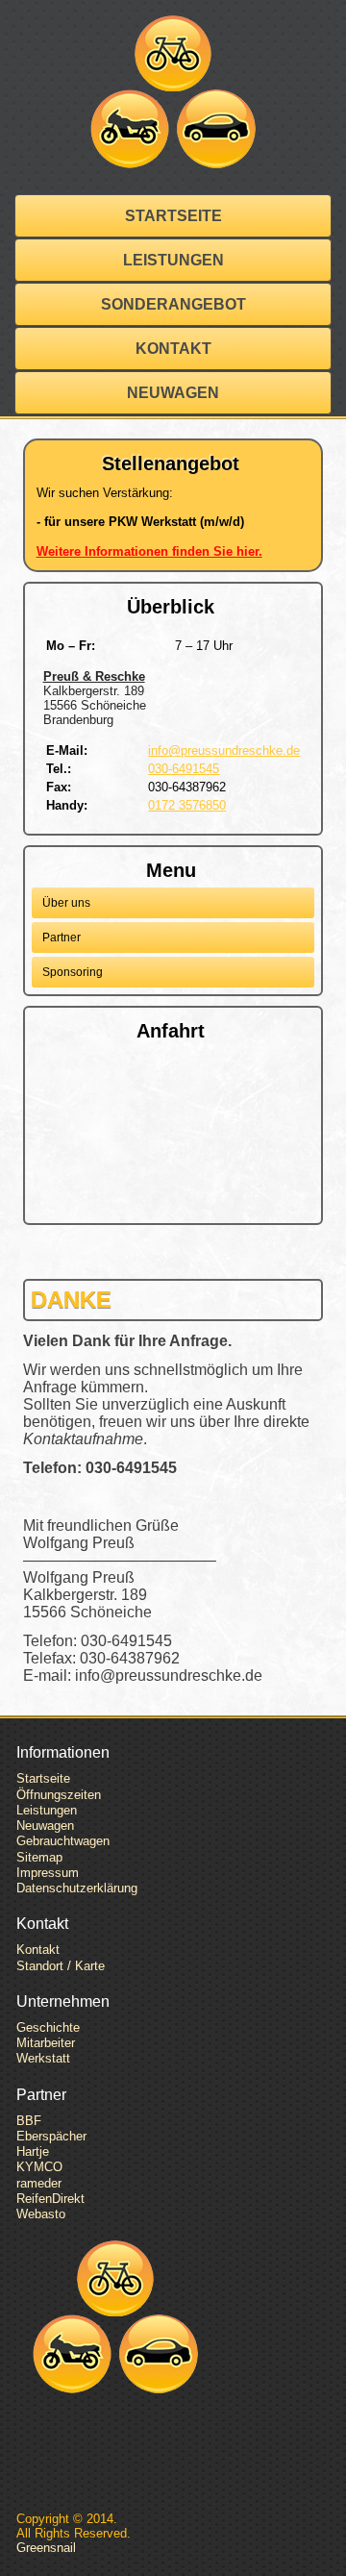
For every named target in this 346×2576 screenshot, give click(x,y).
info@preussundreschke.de (224, 750)
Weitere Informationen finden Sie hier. (149, 551)
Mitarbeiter (46, 2043)
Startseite (173, 216)
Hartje (33, 2151)
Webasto (41, 2214)
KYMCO (39, 2167)
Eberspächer (51, 2136)
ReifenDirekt (50, 2199)
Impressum (48, 1873)
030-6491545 (184, 769)
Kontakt (173, 349)
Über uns (66, 903)
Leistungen (173, 260)
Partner (62, 938)
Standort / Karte (61, 1966)
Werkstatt (43, 2058)
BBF (29, 2121)
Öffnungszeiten (59, 1795)
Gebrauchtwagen (63, 1841)
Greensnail (46, 2548)
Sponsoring (73, 972)
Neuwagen (173, 393)
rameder (39, 2183)
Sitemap (39, 1857)
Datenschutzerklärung (77, 1888)
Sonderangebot (173, 304)
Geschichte (48, 2027)
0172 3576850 (187, 805)
